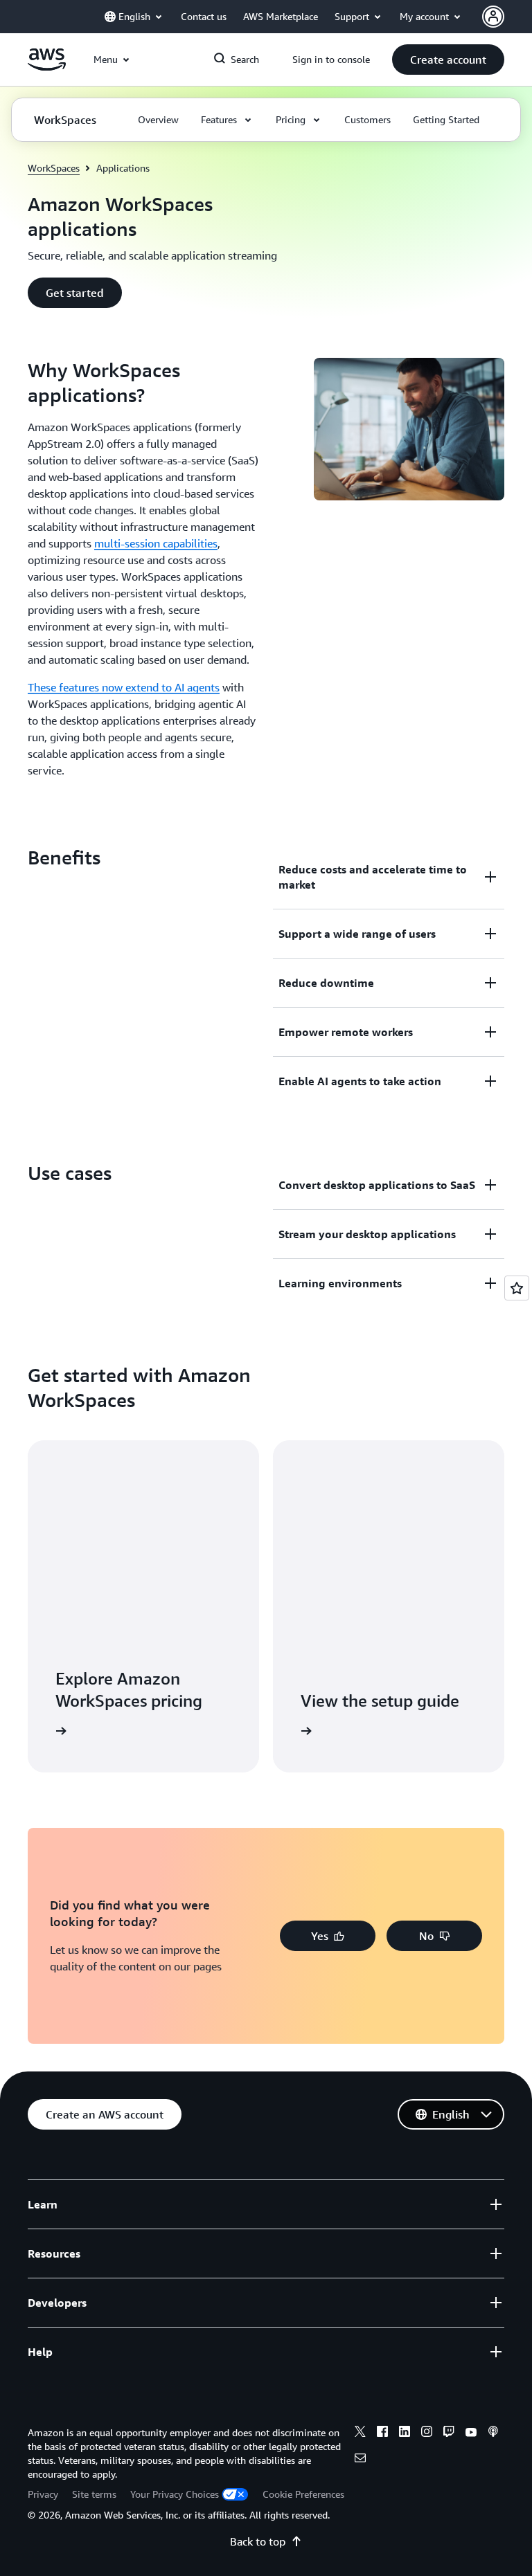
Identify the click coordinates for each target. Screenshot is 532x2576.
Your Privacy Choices (175, 2494)
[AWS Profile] (493, 17)
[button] (448, 60)
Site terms (94, 2494)
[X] (360, 2433)
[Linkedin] (405, 2433)
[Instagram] (427, 2433)
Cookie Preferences (303, 2494)
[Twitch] (449, 2433)
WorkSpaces (54, 168)
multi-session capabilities (156, 543)
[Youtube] (471, 2433)
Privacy (43, 2494)
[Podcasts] (493, 2433)
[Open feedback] (517, 1288)
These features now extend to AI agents (124, 687)
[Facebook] (382, 2433)
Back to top (258, 2541)
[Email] (360, 2460)
